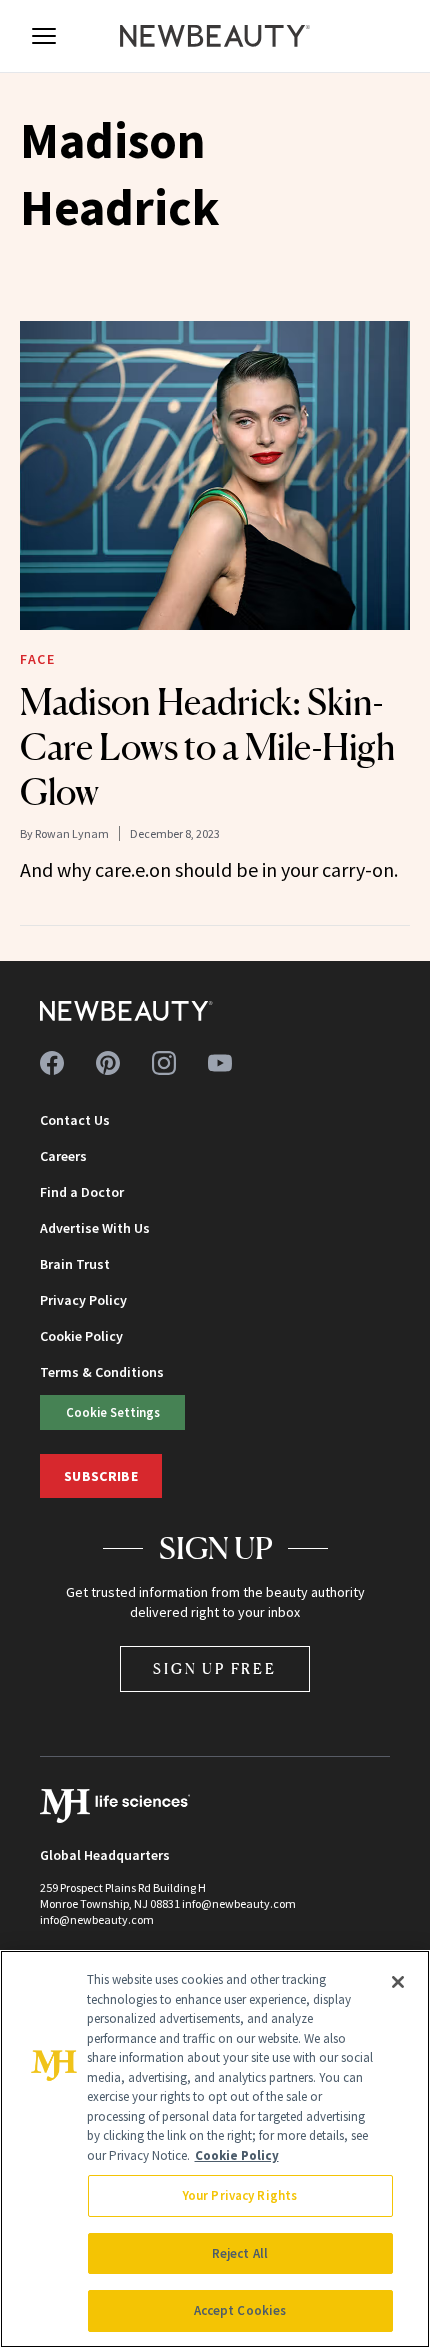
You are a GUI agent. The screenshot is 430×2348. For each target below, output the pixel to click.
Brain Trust (75, 1264)
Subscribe (101, 1476)
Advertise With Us (95, 1228)
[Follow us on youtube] (220, 1063)
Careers (63, 1156)
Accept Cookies (240, 2310)
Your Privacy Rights (240, 2195)
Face (37, 659)
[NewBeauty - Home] (215, 36)
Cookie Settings (113, 1412)
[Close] (398, 1982)
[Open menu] (44, 36)
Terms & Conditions (102, 1372)
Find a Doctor (82, 1192)
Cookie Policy (81, 1336)
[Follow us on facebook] (52, 1063)
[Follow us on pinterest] (108, 1063)
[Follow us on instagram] (164, 1063)
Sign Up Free (215, 1668)
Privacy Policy (83, 1300)
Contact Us (75, 1120)
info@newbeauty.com (97, 1919)
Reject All (240, 2253)
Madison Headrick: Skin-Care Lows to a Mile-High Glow (208, 747)
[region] (215, 2149)
